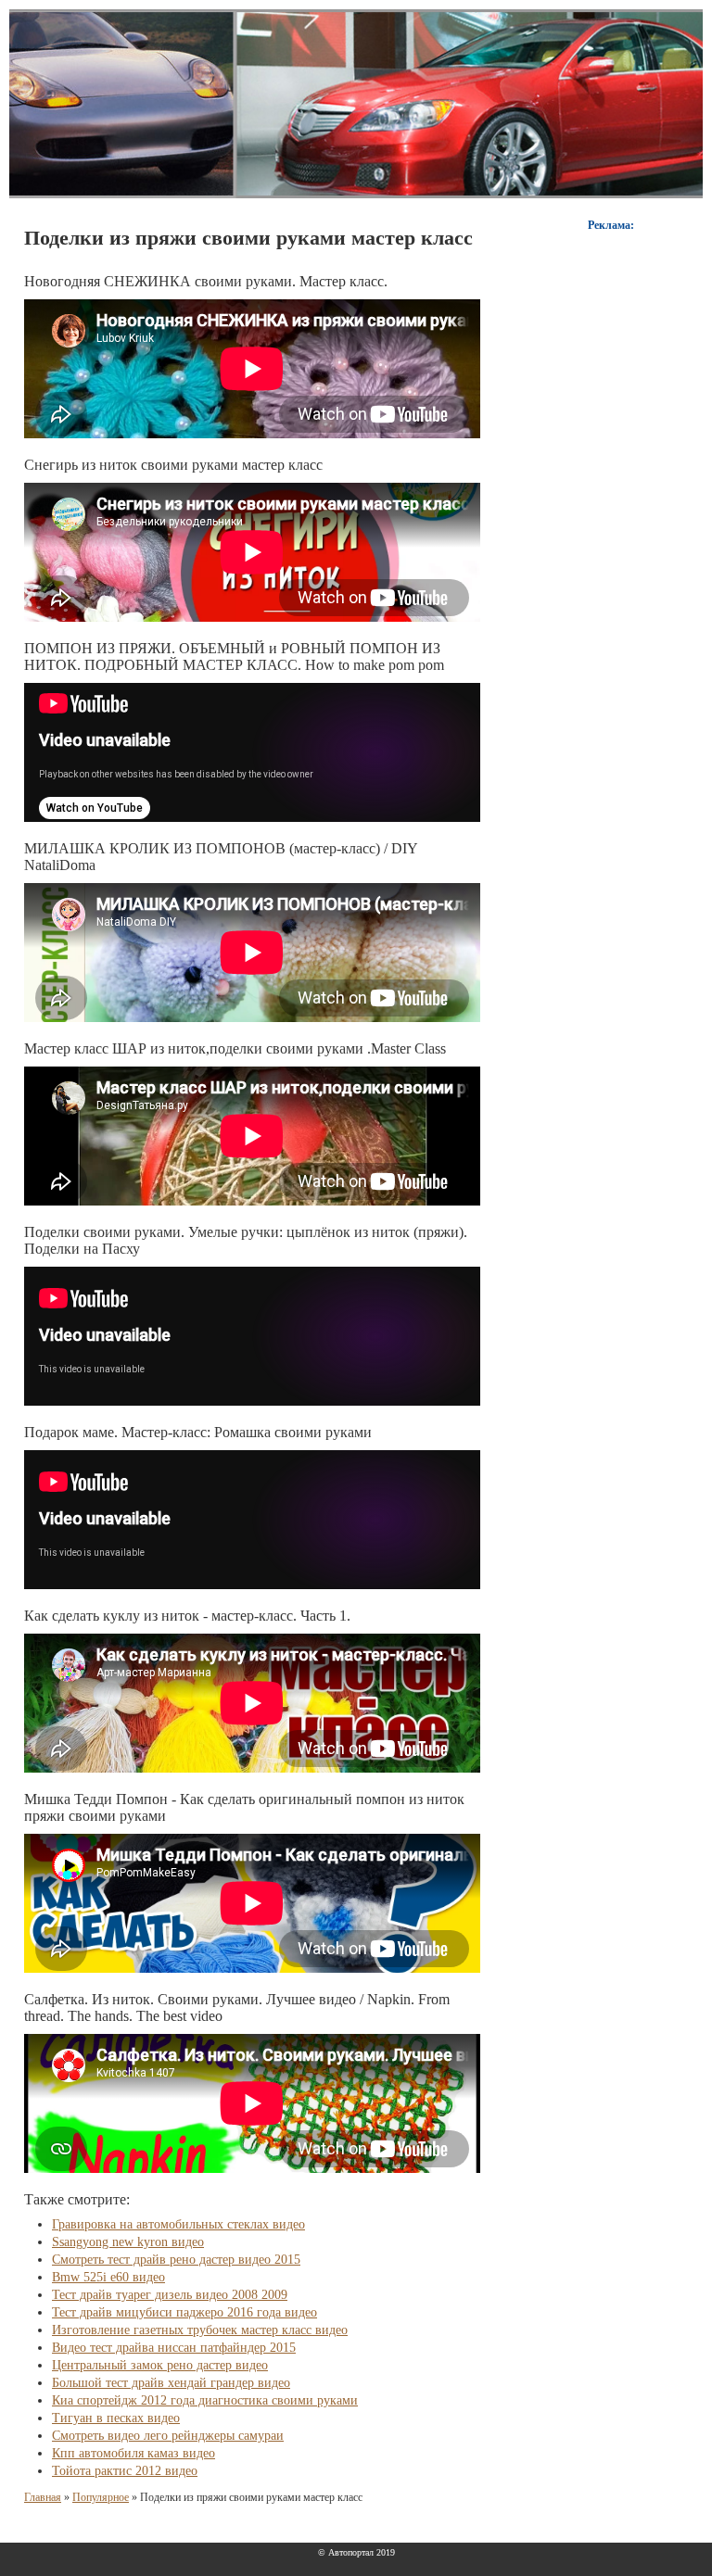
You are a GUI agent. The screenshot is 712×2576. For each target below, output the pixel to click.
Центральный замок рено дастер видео (160, 2365)
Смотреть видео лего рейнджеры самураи (168, 2436)
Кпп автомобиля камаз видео (133, 2453)
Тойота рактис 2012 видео (125, 2471)
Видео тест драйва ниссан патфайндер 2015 (174, 2348)
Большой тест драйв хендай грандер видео (171, 2383)
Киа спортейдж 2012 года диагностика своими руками (205, 2400)
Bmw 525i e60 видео (108, 2277)
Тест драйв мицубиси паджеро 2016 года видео (184, 2312)
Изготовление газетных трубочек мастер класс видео (200, 2330)
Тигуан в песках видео (116, 2418)
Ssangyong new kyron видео (128, 2242)
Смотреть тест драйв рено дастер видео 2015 (176, 2260)
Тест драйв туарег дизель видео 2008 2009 (170, 2295)
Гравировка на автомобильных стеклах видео (178, 2224)
